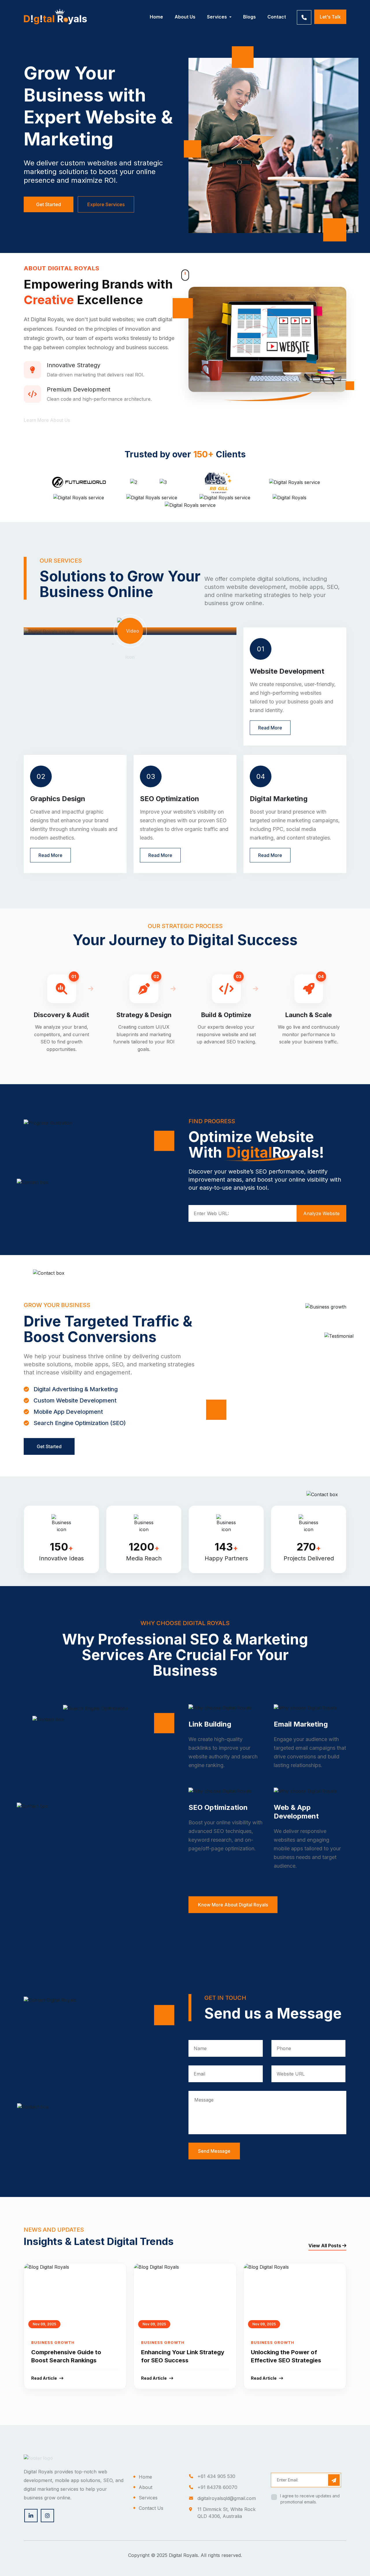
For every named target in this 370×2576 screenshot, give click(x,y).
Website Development (235, 31)
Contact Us (151, 2508)
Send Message (214, 2151)
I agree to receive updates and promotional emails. (310, 2499)
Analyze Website (321, 1213)
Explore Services (106, 204)
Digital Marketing (230, 41)
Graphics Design (229, 62)
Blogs (249, 17)
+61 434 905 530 (216, 2476)
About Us (185, 17)
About (146, 2487)
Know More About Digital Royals (233, 1905)
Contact (277, 17)
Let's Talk (330, 17)
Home (156, 17)
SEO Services (226, 51)
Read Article (44, 2378)
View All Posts (325, 2246)
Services (218, 17)
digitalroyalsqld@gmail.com (227, 2498)
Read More (270, 728)
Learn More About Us (47, 420)
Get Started (49, 204)
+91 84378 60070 (217, 2487)
